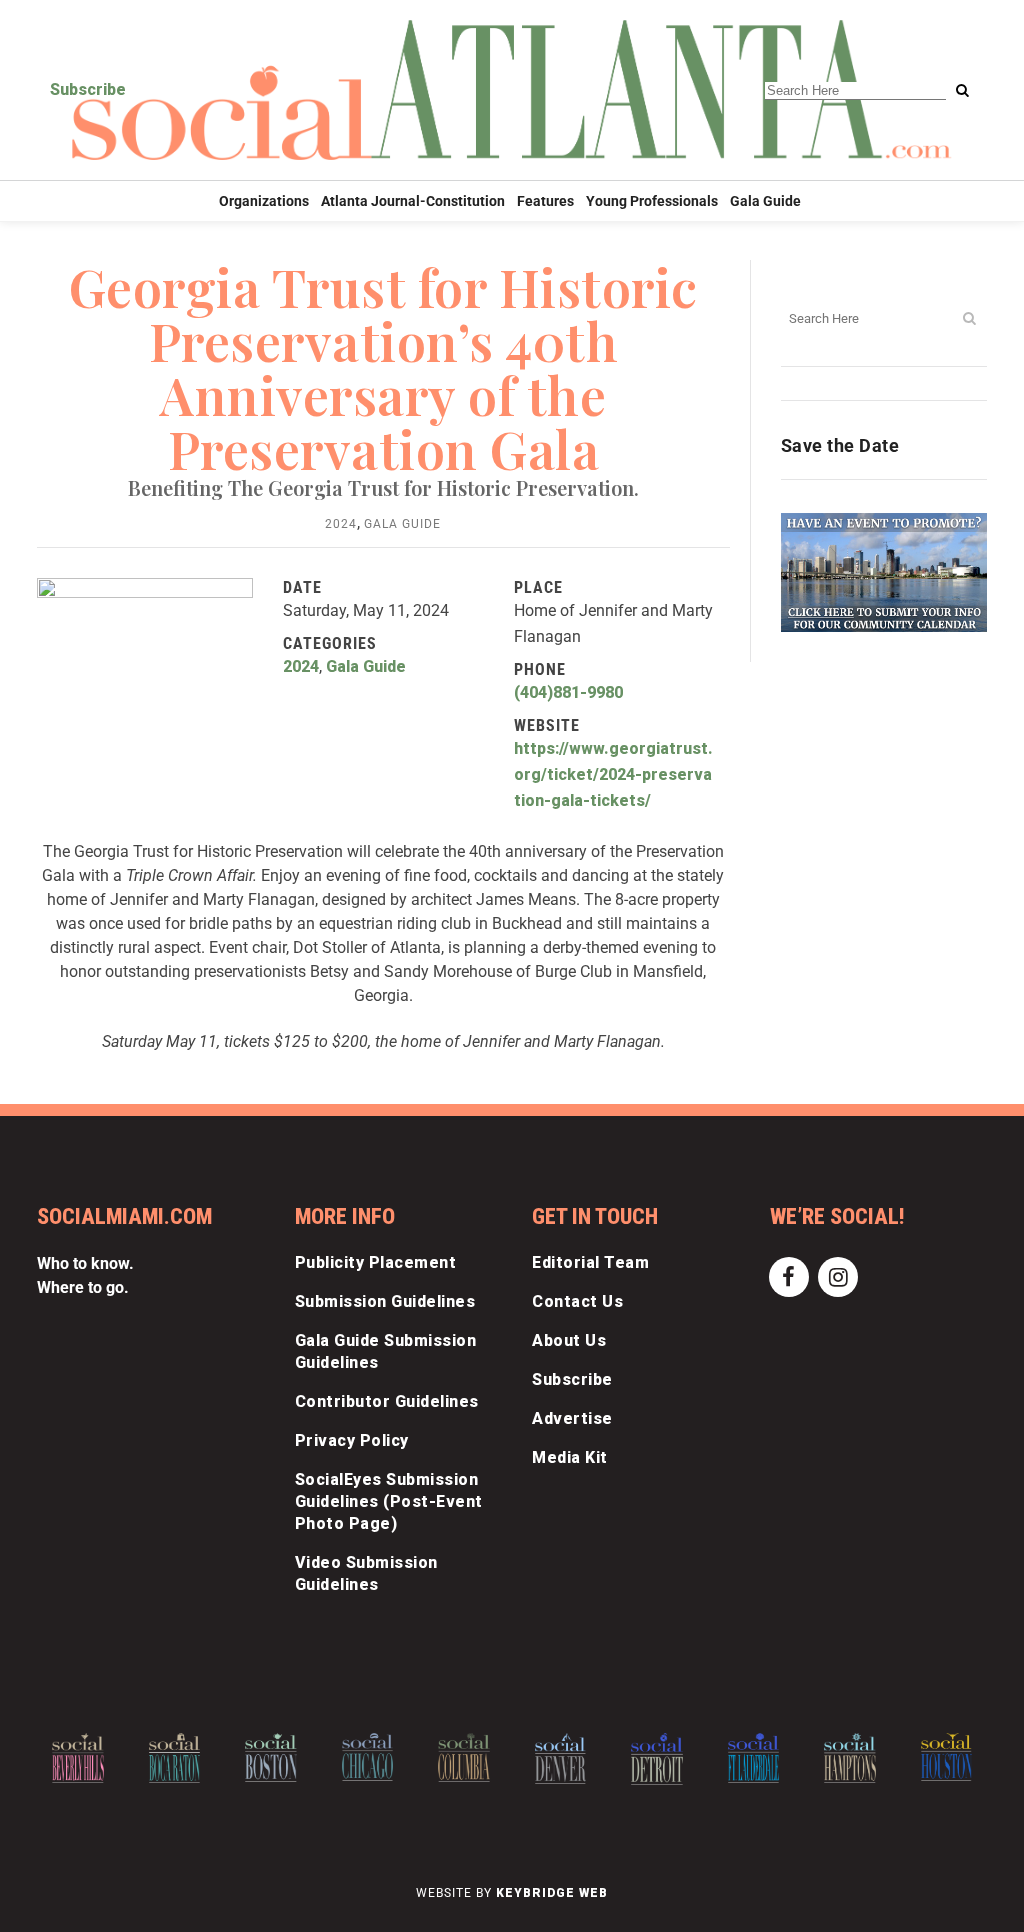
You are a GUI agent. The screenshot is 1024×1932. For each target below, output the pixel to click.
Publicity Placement (376, 1262)
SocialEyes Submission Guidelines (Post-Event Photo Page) (389, 1501)
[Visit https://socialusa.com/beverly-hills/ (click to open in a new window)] (78, 1758)
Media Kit (570, 1457)
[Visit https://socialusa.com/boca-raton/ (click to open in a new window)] (175, 1758)
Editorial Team (590, 1262)
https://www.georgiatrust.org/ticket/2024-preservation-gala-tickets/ (613, 774)
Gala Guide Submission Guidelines (386, 1351)
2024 (341, 524)
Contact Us (577, 1301)
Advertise (572, 1418)
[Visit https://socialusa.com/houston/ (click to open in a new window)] (947, 1757)
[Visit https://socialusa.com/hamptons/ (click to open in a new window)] (850, 1758)
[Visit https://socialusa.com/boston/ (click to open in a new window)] (271, 1757)
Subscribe (88, 89)
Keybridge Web (552, 1893)
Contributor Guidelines (387, 1401)
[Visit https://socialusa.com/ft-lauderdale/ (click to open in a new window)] (754, 1758)
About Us (569, 1340)
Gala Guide (402, 524)
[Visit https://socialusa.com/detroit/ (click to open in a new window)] (657, 1759)
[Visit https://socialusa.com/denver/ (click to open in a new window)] (561, 1758)
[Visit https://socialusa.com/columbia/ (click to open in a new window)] (464, 1757)
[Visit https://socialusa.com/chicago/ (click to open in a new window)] (368, 1757)
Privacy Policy (352, 1440)
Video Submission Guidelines (366, 1573)
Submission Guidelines (385, 1301)
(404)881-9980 (568, 692)
